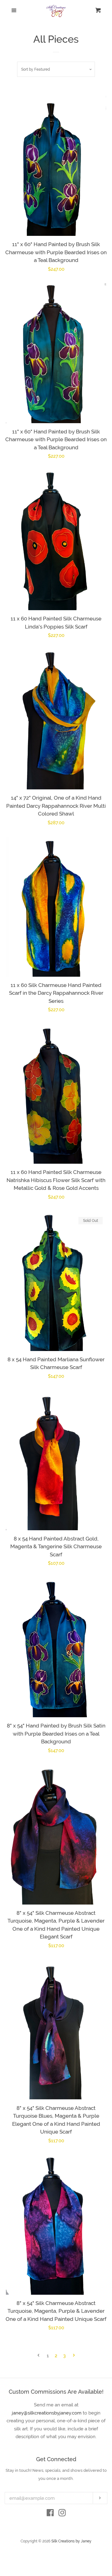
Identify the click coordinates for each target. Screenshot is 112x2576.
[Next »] (74, 2356)
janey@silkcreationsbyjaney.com (47, 2413)
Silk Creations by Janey (71, 2541)
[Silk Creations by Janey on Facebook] (50, 2514)
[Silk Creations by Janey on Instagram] (62, 2514)
